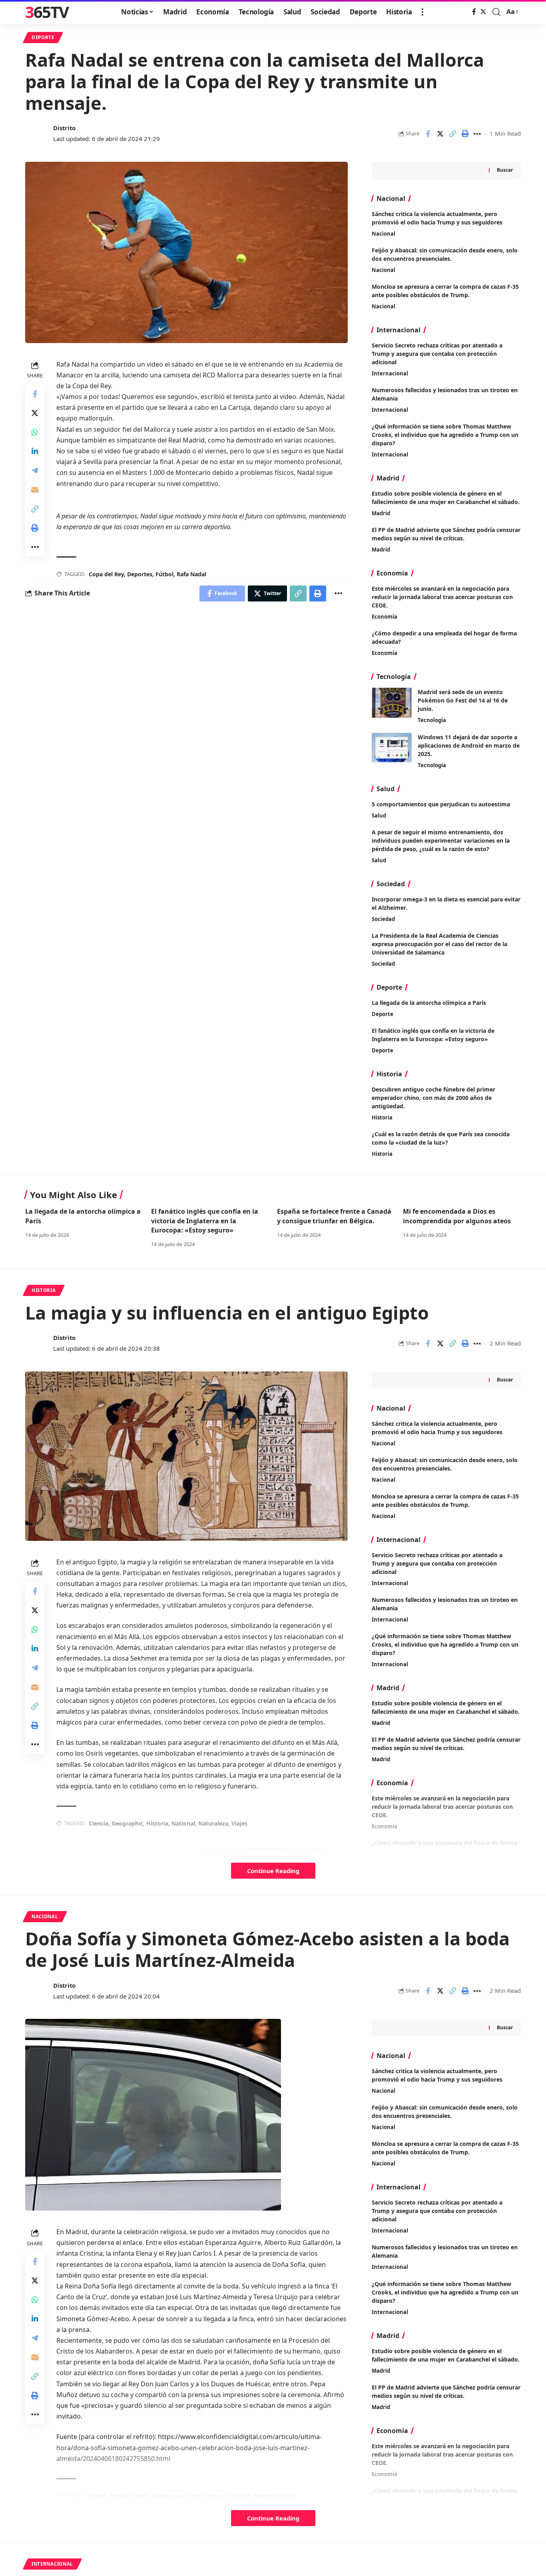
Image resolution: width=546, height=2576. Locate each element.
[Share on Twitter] (440, 134)
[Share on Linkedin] (35, 451)
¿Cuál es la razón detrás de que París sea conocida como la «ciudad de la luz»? (441, 1138)
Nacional (384, 234)
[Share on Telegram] (35, 470)
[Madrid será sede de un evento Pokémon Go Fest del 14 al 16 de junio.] (392, 703)
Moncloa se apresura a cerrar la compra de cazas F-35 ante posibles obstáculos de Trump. (445, 2148)
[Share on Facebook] (428, 134)
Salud (379, 816)
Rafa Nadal (191, 574)
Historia (382, 1117)
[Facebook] (474, 12)
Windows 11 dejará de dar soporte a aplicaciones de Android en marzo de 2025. (469, 745)
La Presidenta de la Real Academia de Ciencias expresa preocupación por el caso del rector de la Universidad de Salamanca (439, 944)
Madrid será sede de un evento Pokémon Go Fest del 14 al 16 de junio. (463, 700)
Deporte (43, 37)
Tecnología (432, 720)
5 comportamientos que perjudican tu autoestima (441, 804)
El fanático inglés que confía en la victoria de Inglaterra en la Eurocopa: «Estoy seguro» (433, 1035)
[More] (477, 134)
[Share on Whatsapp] (35, 432)
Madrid (381, 513)
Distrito (64, 128)
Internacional (390, 373)
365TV (47, 12)
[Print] (465, 134)
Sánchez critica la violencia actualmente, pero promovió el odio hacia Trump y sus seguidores (437, 2075)
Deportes (140, 574)
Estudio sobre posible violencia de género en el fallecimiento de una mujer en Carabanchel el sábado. (446, 498)
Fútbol (164, 574)
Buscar (505, 170)
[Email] (35, 489)
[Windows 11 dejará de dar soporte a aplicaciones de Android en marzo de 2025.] (392, 748)
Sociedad (383, 919)
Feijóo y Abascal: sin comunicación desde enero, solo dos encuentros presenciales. (445, 2112)
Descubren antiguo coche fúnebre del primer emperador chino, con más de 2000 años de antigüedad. (433, 1098)
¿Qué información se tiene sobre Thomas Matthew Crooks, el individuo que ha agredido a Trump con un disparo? (445, 435)
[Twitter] (483, 12)
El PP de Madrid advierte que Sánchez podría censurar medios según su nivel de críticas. (446, 534)
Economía (385, 617)
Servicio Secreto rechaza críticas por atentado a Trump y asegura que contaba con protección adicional (437, 354)
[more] (422, 12)
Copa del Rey (106, 574)
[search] (496, 12)
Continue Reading (273, 1871)
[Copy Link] (452, 134)
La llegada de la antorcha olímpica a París (429, 1003)
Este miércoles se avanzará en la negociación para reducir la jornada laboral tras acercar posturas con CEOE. (442, 597)
